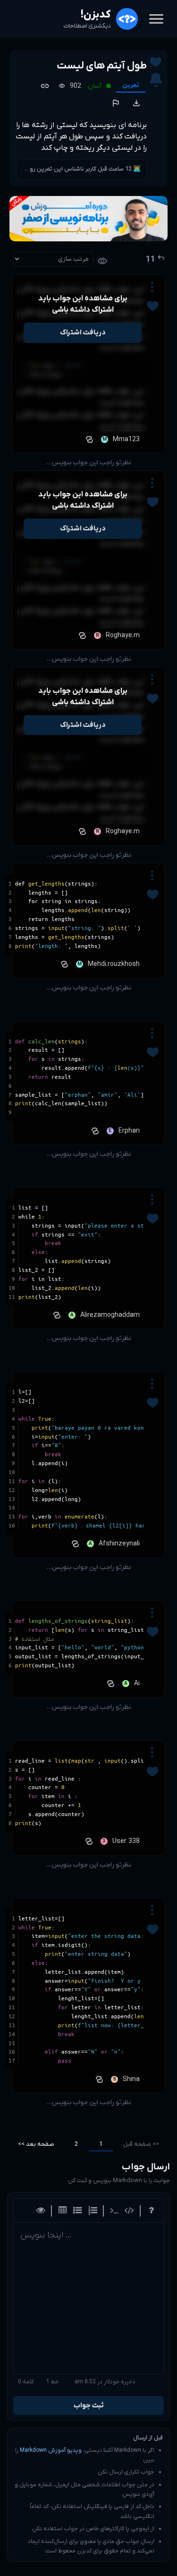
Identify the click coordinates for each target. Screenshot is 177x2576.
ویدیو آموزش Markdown (51, 2450)
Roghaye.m (123, 635)
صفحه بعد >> (36, 2144)
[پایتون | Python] (88, 439)
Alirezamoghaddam (110, 1315)
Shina (131, 2079)
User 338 (126, 1841)
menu (156, 19)
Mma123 (126, 439)
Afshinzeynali (119, 1544)
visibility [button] (102, 261)
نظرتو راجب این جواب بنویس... (89, 463)
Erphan (129, 1131)
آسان (95, 86)
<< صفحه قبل (141, 2144)
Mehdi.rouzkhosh (114, 964)
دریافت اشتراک (83, 333)
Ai (137, 1684)
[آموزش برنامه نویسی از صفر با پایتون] (88, 219)
